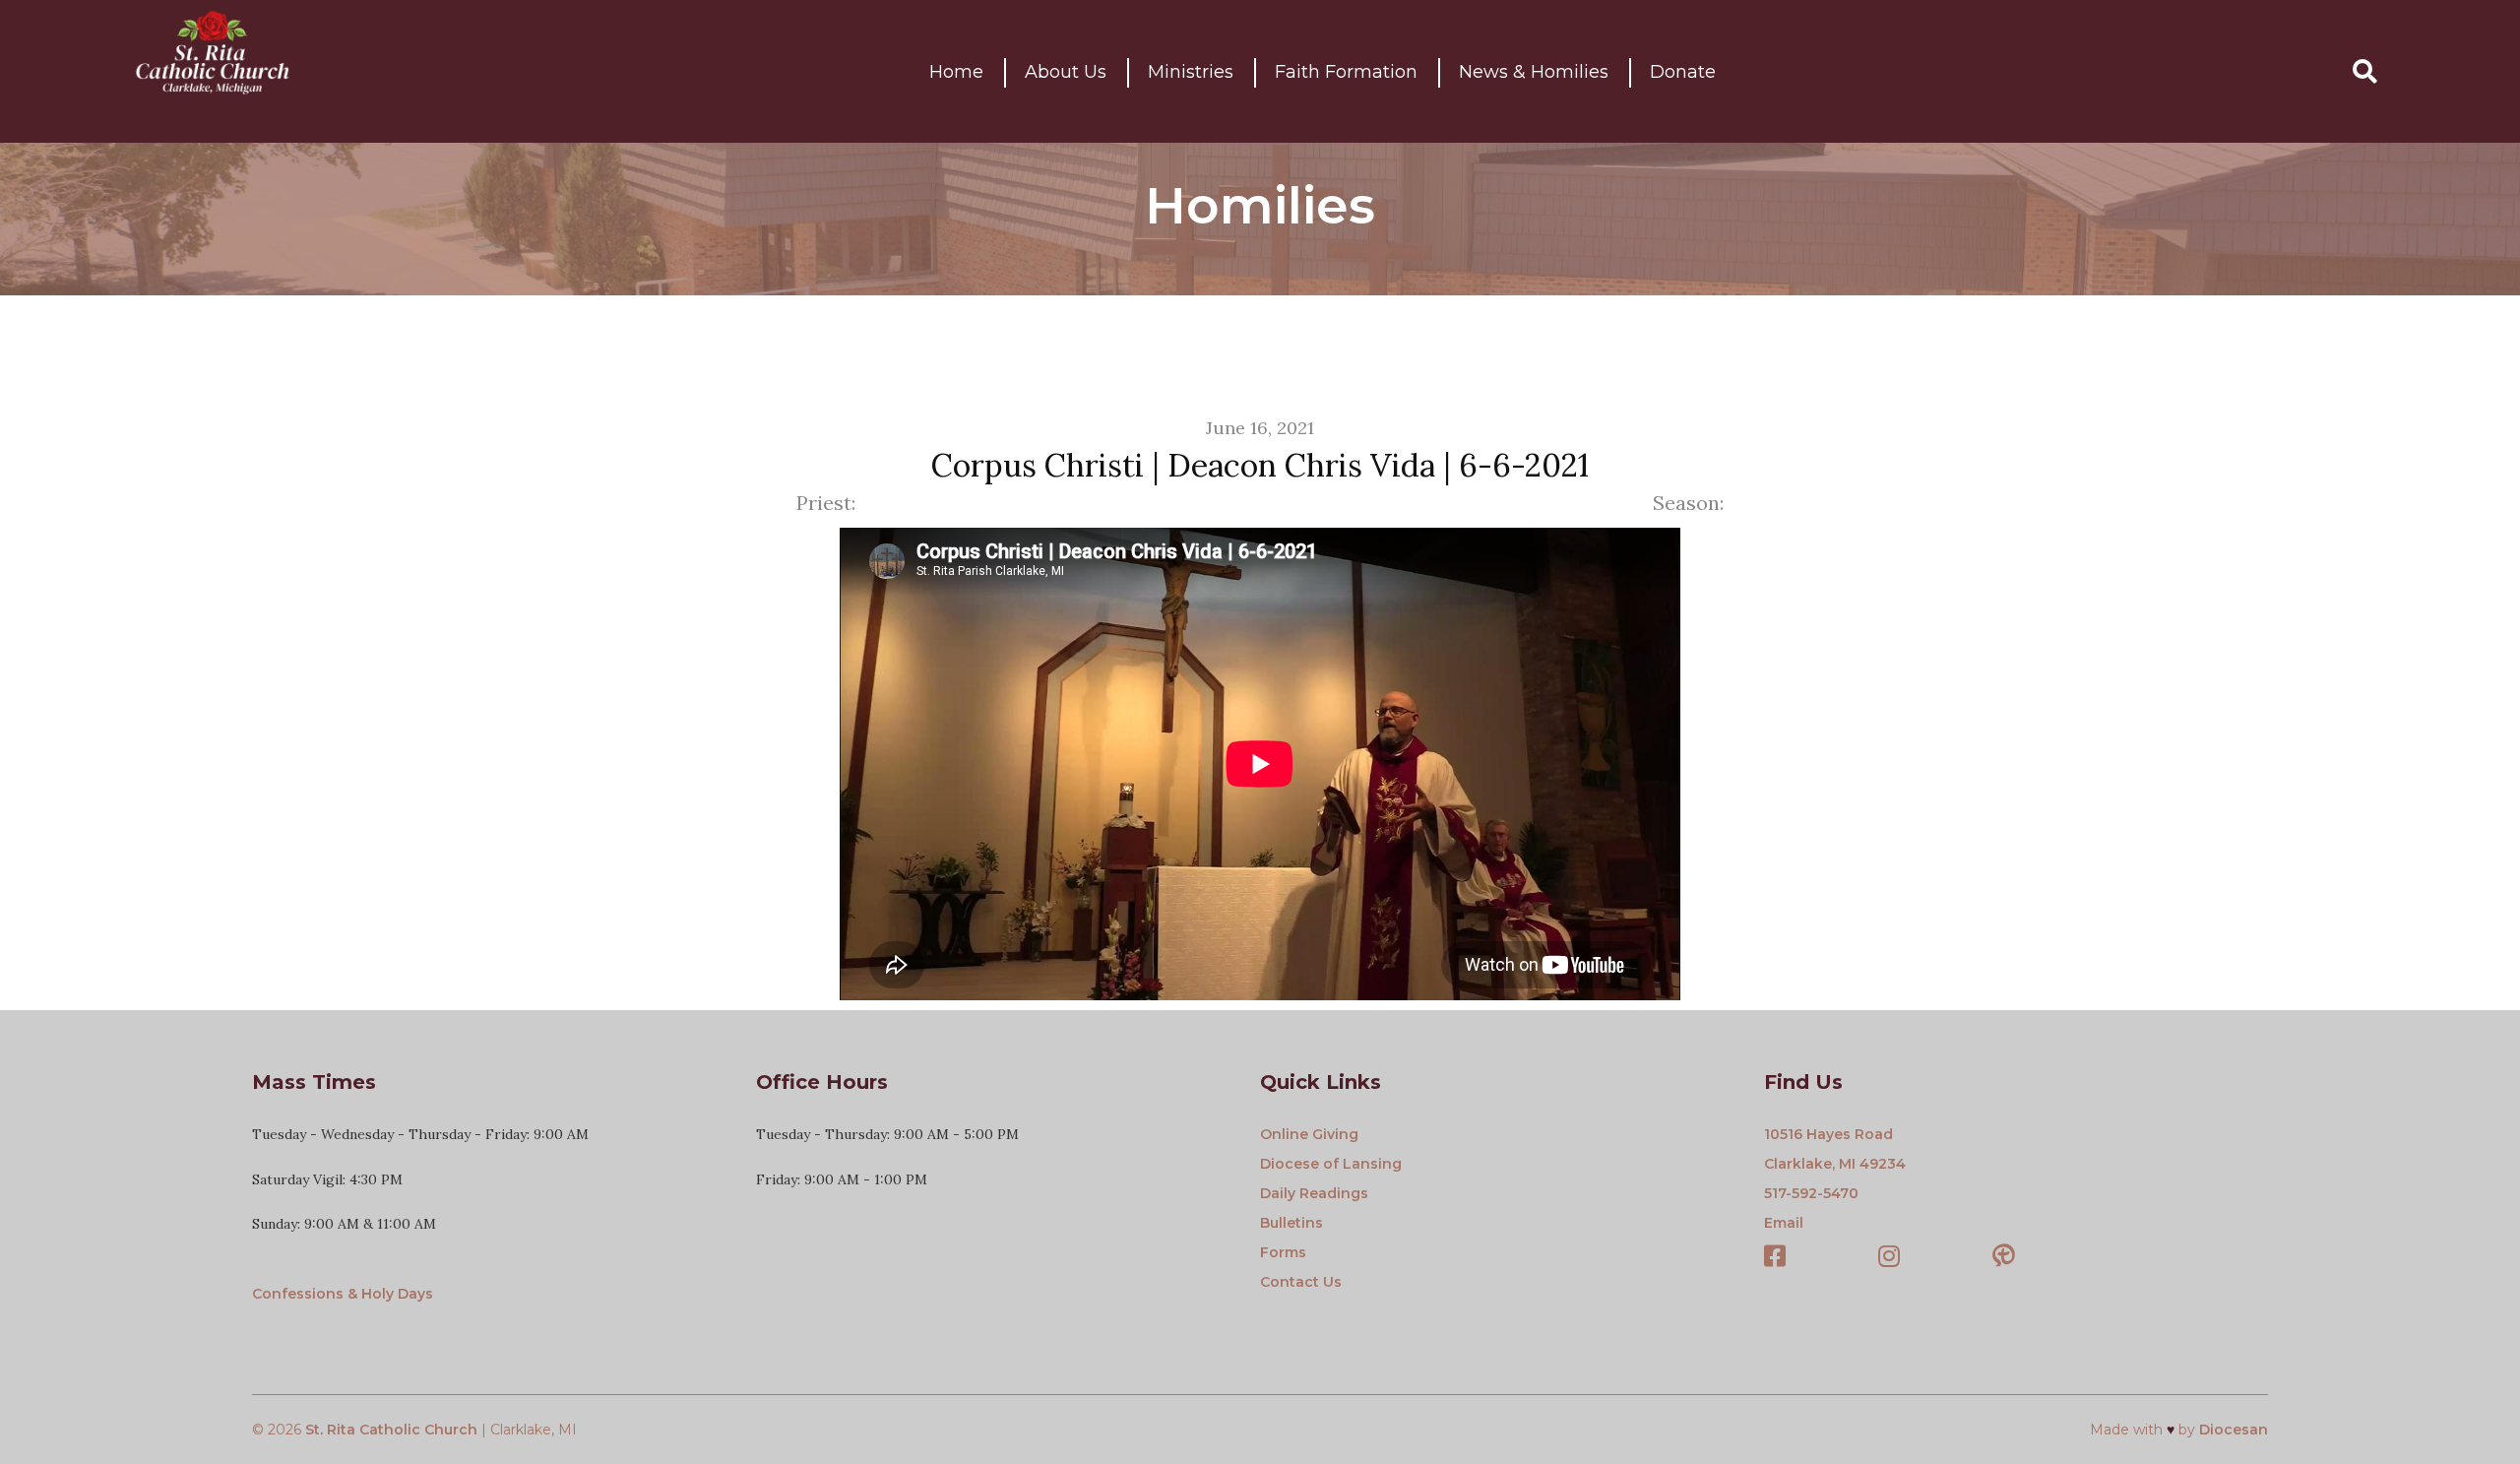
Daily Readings (1314, 1193)
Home (956, 72)
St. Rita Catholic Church (391, 1430)
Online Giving (1309, 1134)
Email (1784, 1223)
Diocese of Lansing (1331, 1164)
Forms (1283, 1252)
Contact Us (1301, 1282)
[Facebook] (1775, 1258)
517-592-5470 (1811, 1193)
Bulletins (1291, 1223)
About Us (1066, 72)
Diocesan (2234, 1430)
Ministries (1191, 72)
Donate (1683, 72)
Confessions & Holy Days (343, 1294)
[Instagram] (1889, 1258)
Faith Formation (1346, 72)
